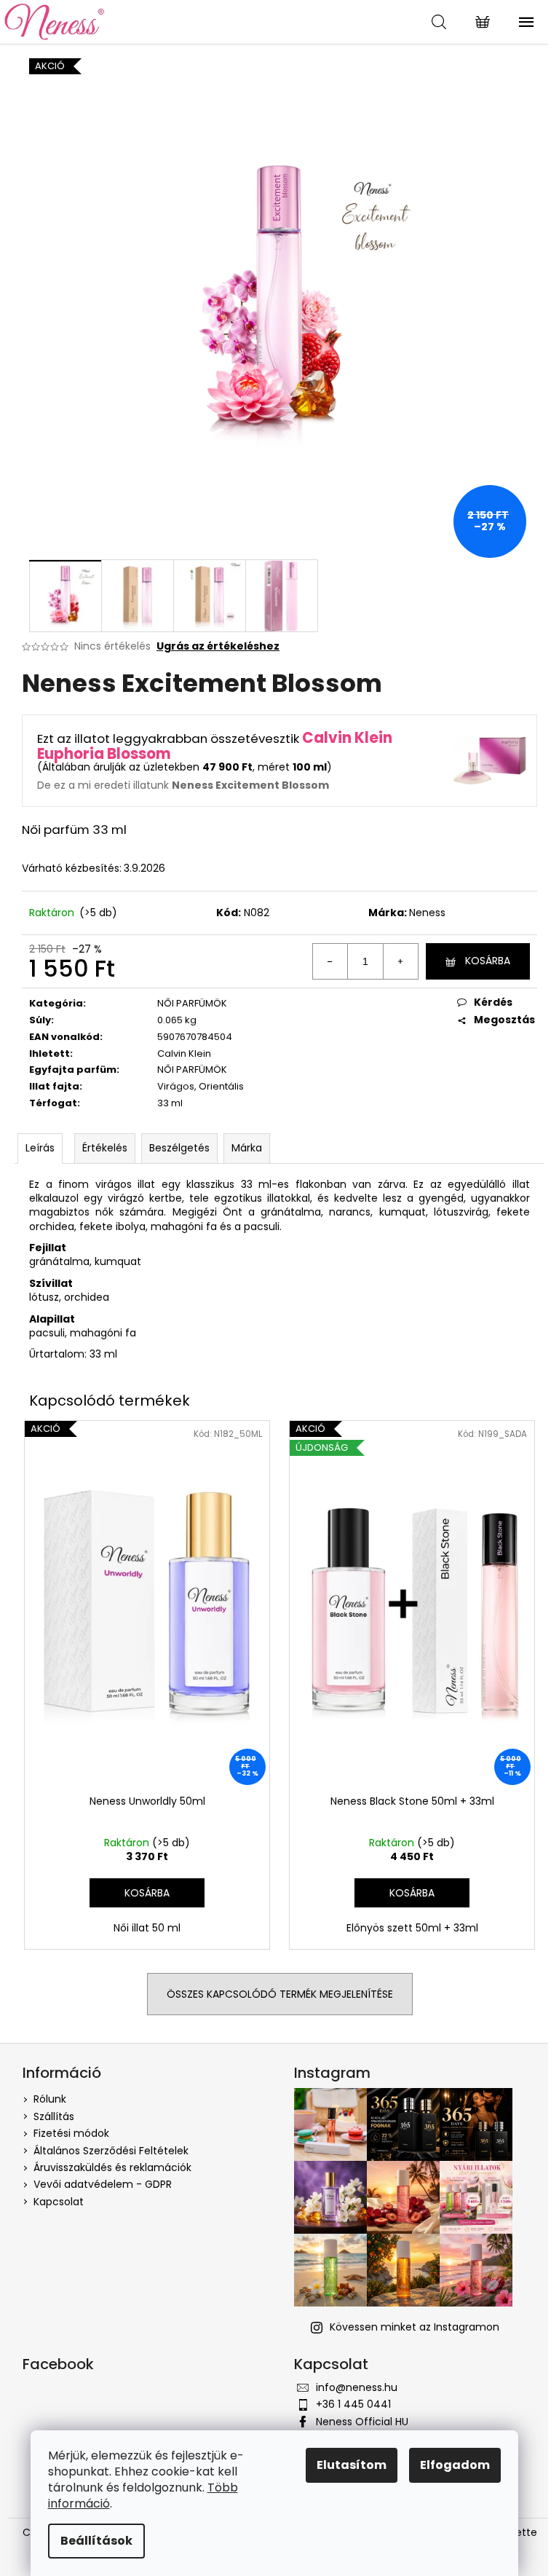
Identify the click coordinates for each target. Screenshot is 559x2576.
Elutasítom (352, 2465)
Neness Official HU (362, 2422)
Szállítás (54, 2116)
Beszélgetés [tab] (179, 1148)
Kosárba (488, 961)
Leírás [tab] (40, 1148)
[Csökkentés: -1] (330, 961)
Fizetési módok (71, 2133)
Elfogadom (455, 2465)
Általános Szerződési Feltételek (111, 2151)
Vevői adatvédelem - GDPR (103, 2184)
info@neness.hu (357, 2387)
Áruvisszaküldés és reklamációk (112, 2167)
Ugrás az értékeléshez (218, 646)
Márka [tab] (247, 1148)
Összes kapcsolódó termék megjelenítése (280, 1994)
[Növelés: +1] (400, 961)
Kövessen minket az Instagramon (415, 2327)
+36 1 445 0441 (353, 2404)
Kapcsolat (59, 2202)
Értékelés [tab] (105, 1148)
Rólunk (50, 2099)
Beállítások (96, 2541)
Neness (427, 913)
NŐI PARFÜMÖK (192, 1003)
